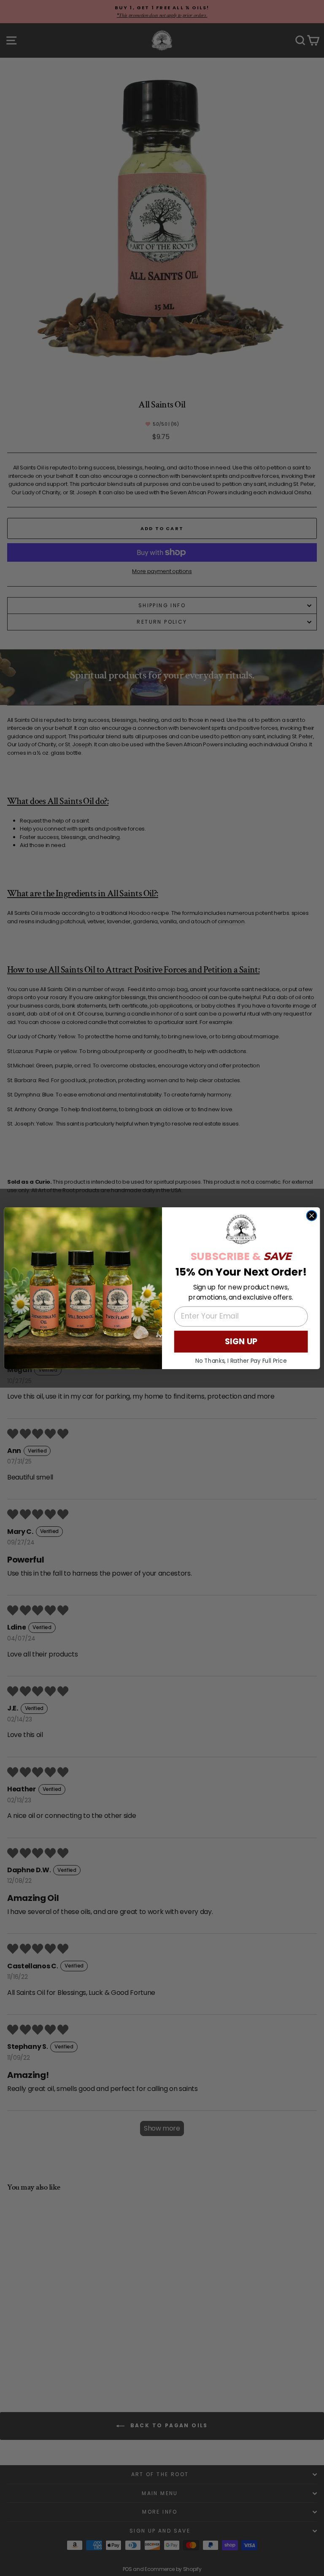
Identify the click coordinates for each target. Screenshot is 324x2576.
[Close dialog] (312, 1215)
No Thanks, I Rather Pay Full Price (241, 1360)
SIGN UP (241, 1341)
